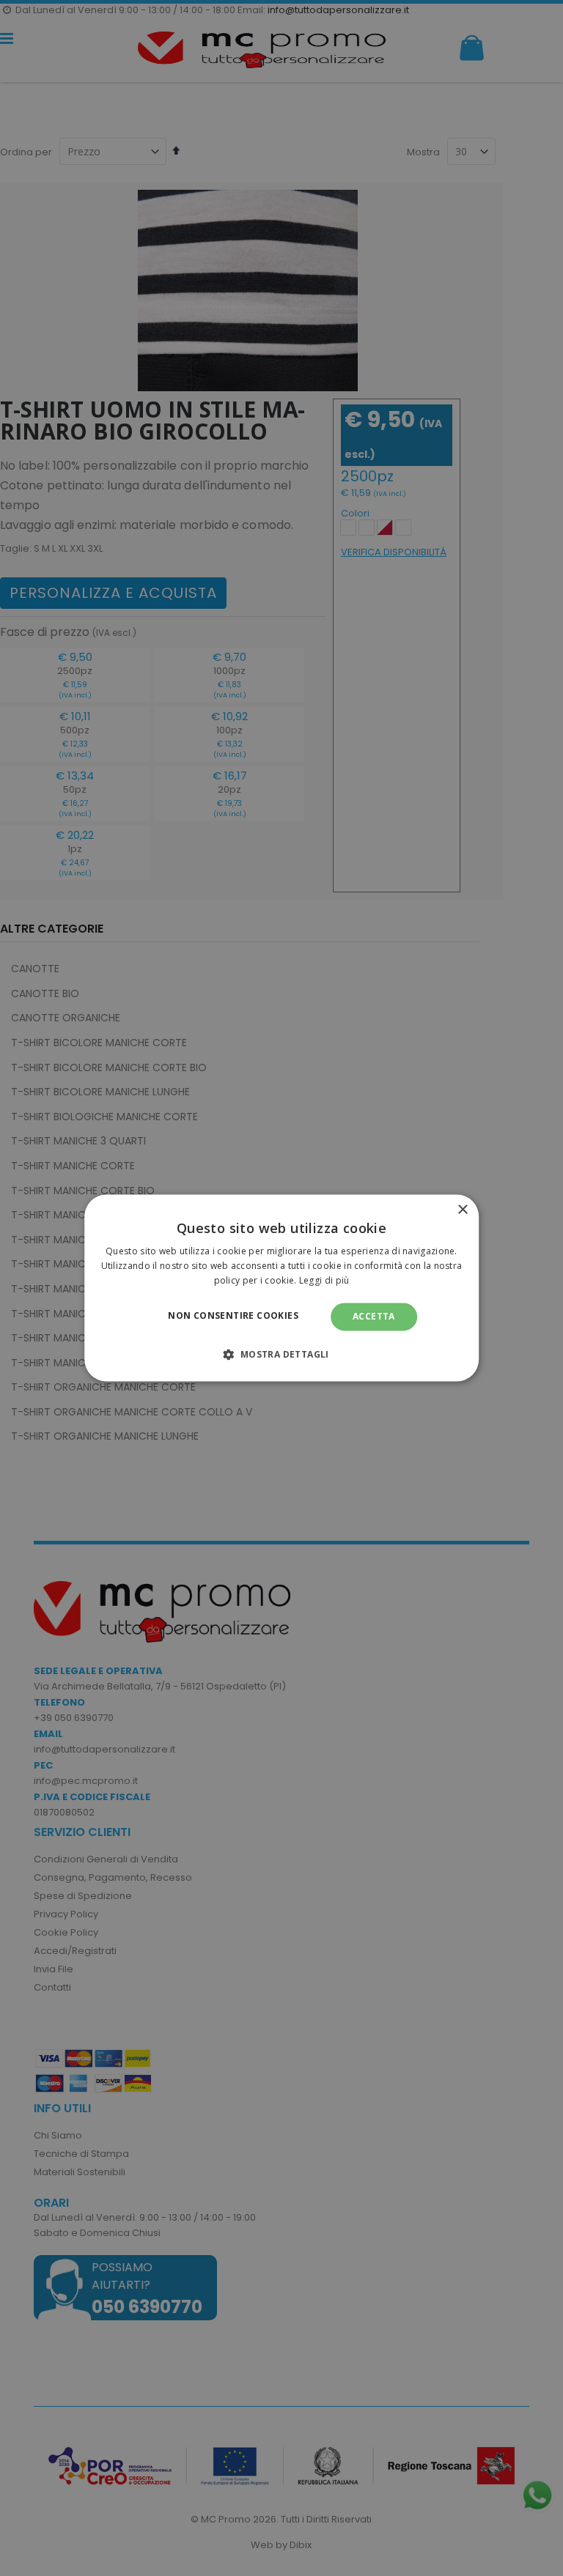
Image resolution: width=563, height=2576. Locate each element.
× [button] (462, 1210)
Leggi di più (324, 1280)
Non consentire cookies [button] (233, 1315)
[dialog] (281, 1288)
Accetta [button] (374, 1316)
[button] (281, 1355)
